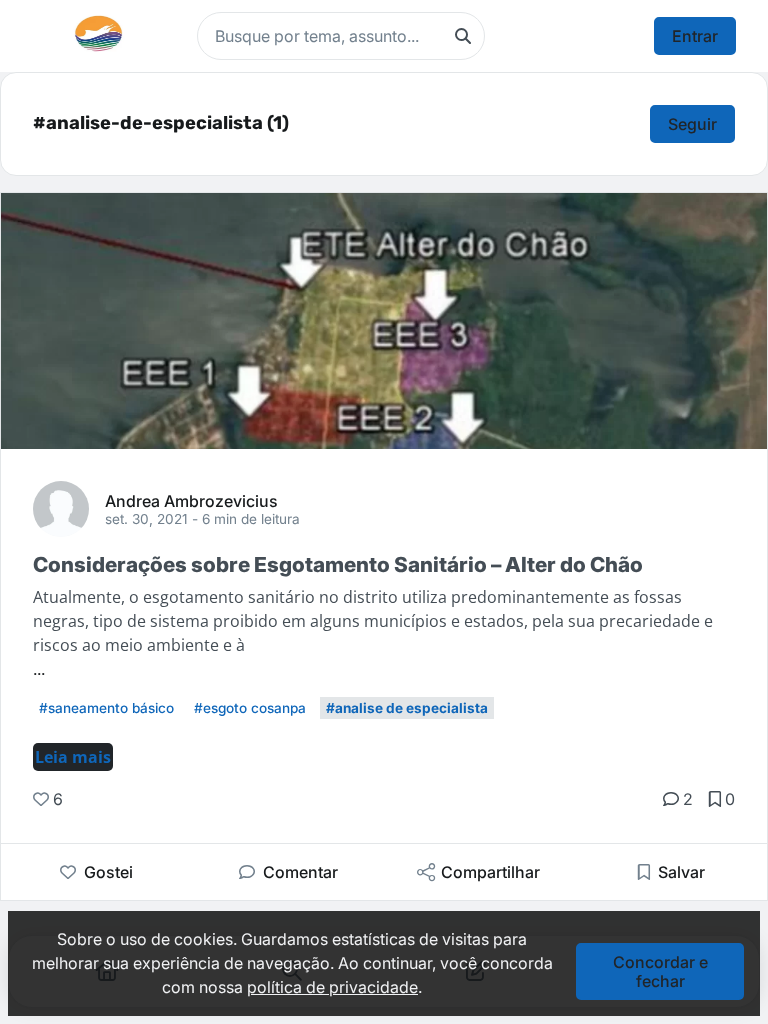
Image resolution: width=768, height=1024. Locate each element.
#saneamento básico (106, 708)
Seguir (692, 124)
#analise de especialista (407, 708)
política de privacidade (332, 987)
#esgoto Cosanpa (250, 708)
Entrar (695, 36)
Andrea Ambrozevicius (191, 500)
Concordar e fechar (660, 971)
